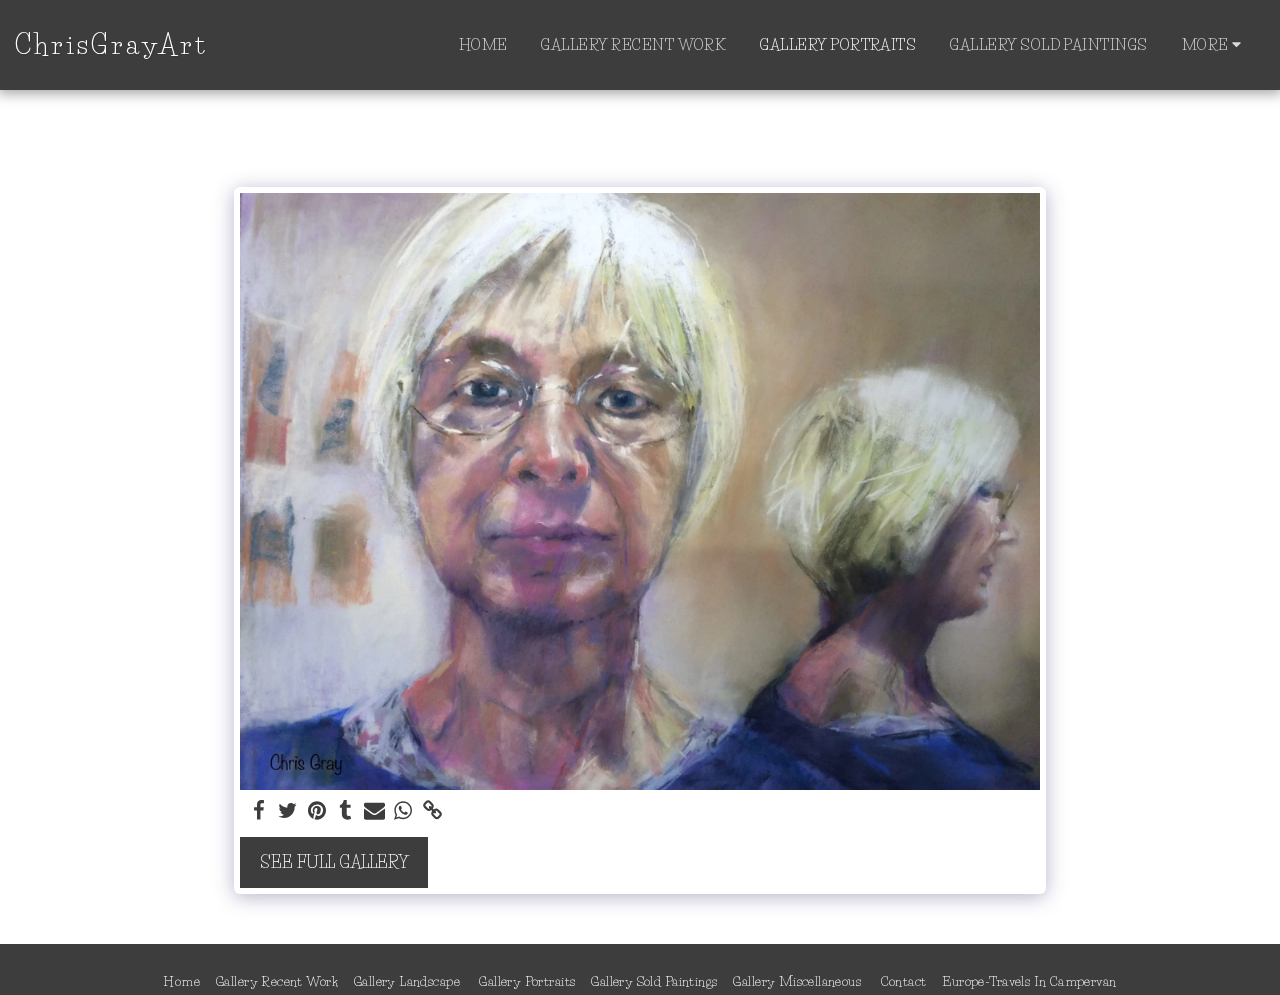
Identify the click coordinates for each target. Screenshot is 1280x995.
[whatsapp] (403, 811)
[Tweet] (288, 811)
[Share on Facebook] (259, 811)
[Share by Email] (374, 811)
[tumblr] (345, 811)
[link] (432, 811)
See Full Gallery (334, 862)
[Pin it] (316, 811)
